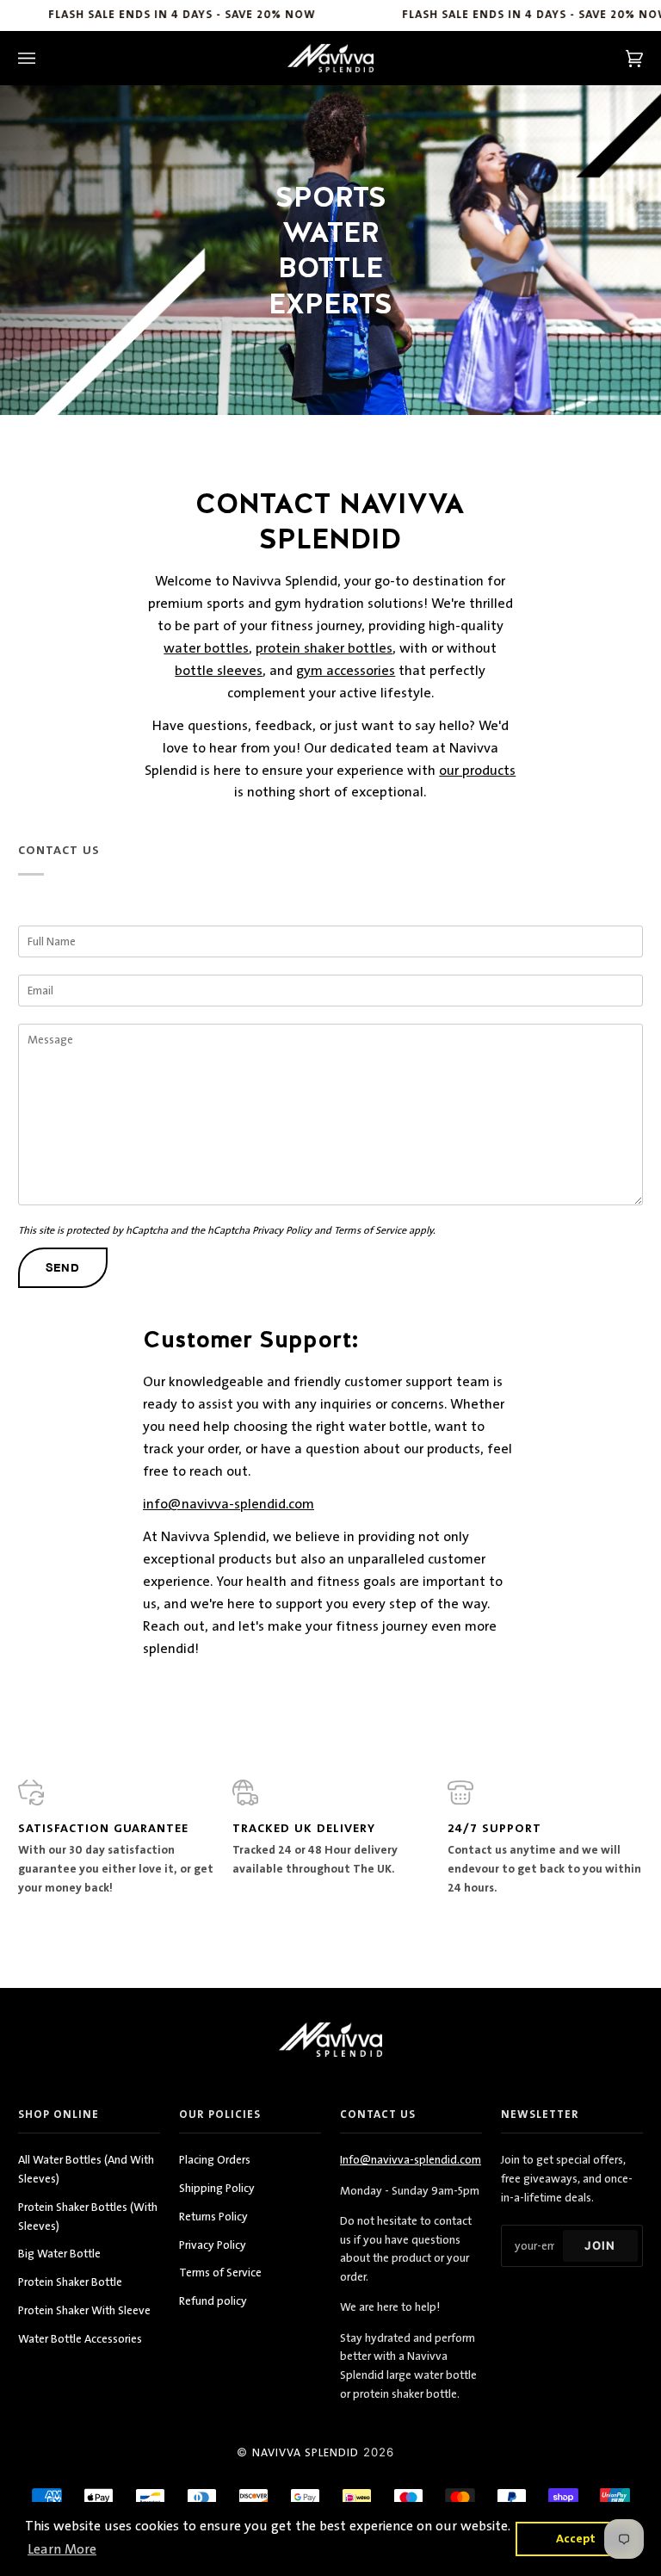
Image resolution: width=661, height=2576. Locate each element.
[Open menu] (44, 58)
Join (600, 2245)
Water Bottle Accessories (80, 2339)
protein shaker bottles (325, 648)
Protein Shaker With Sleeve (84, 2310)
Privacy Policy (282, 1230)
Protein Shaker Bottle (70, 2282)
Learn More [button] (62, 2549)
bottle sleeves (219, 671)
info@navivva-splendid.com (229, 1504)
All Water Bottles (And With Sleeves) (86, 2169)
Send (63, 1267)
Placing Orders (215, 2160)
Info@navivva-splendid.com (411, 2160)
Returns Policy (213, 2217)
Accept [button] (576, 2539)
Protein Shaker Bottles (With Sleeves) (88, 2217)
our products (478, 771)
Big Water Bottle (59, 2254)
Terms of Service (370, 1230)
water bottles (207, 648)
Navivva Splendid (306, 2453)
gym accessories (346, 671)
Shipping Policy (217, 2188)
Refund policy (213, 2301)
